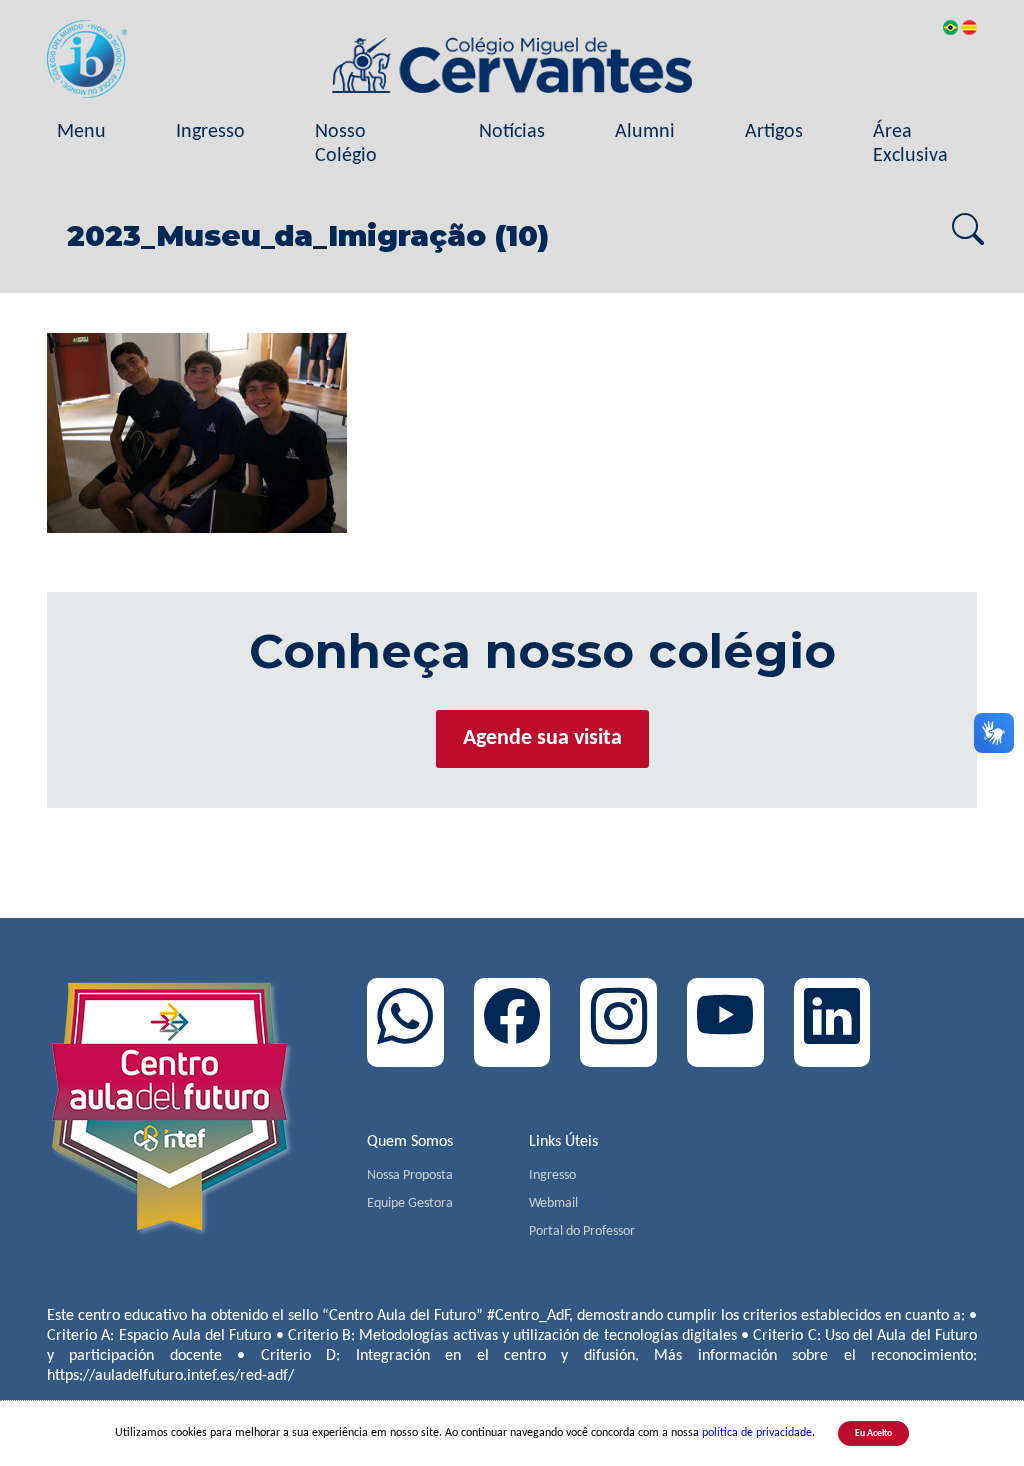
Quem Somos (410, 1142)
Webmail (553, 1203)
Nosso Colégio (346, 144)
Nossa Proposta (410, 1175)
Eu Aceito (873, 1433)
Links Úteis (563, 1142)
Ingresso (210, 132)
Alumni (645, 132)
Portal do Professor (582, 1231)
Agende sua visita (542, 738)
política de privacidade (757, 1433)
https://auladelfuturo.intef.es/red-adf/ (170, 1376)
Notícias (512, 132)
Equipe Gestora (410, 1203)
